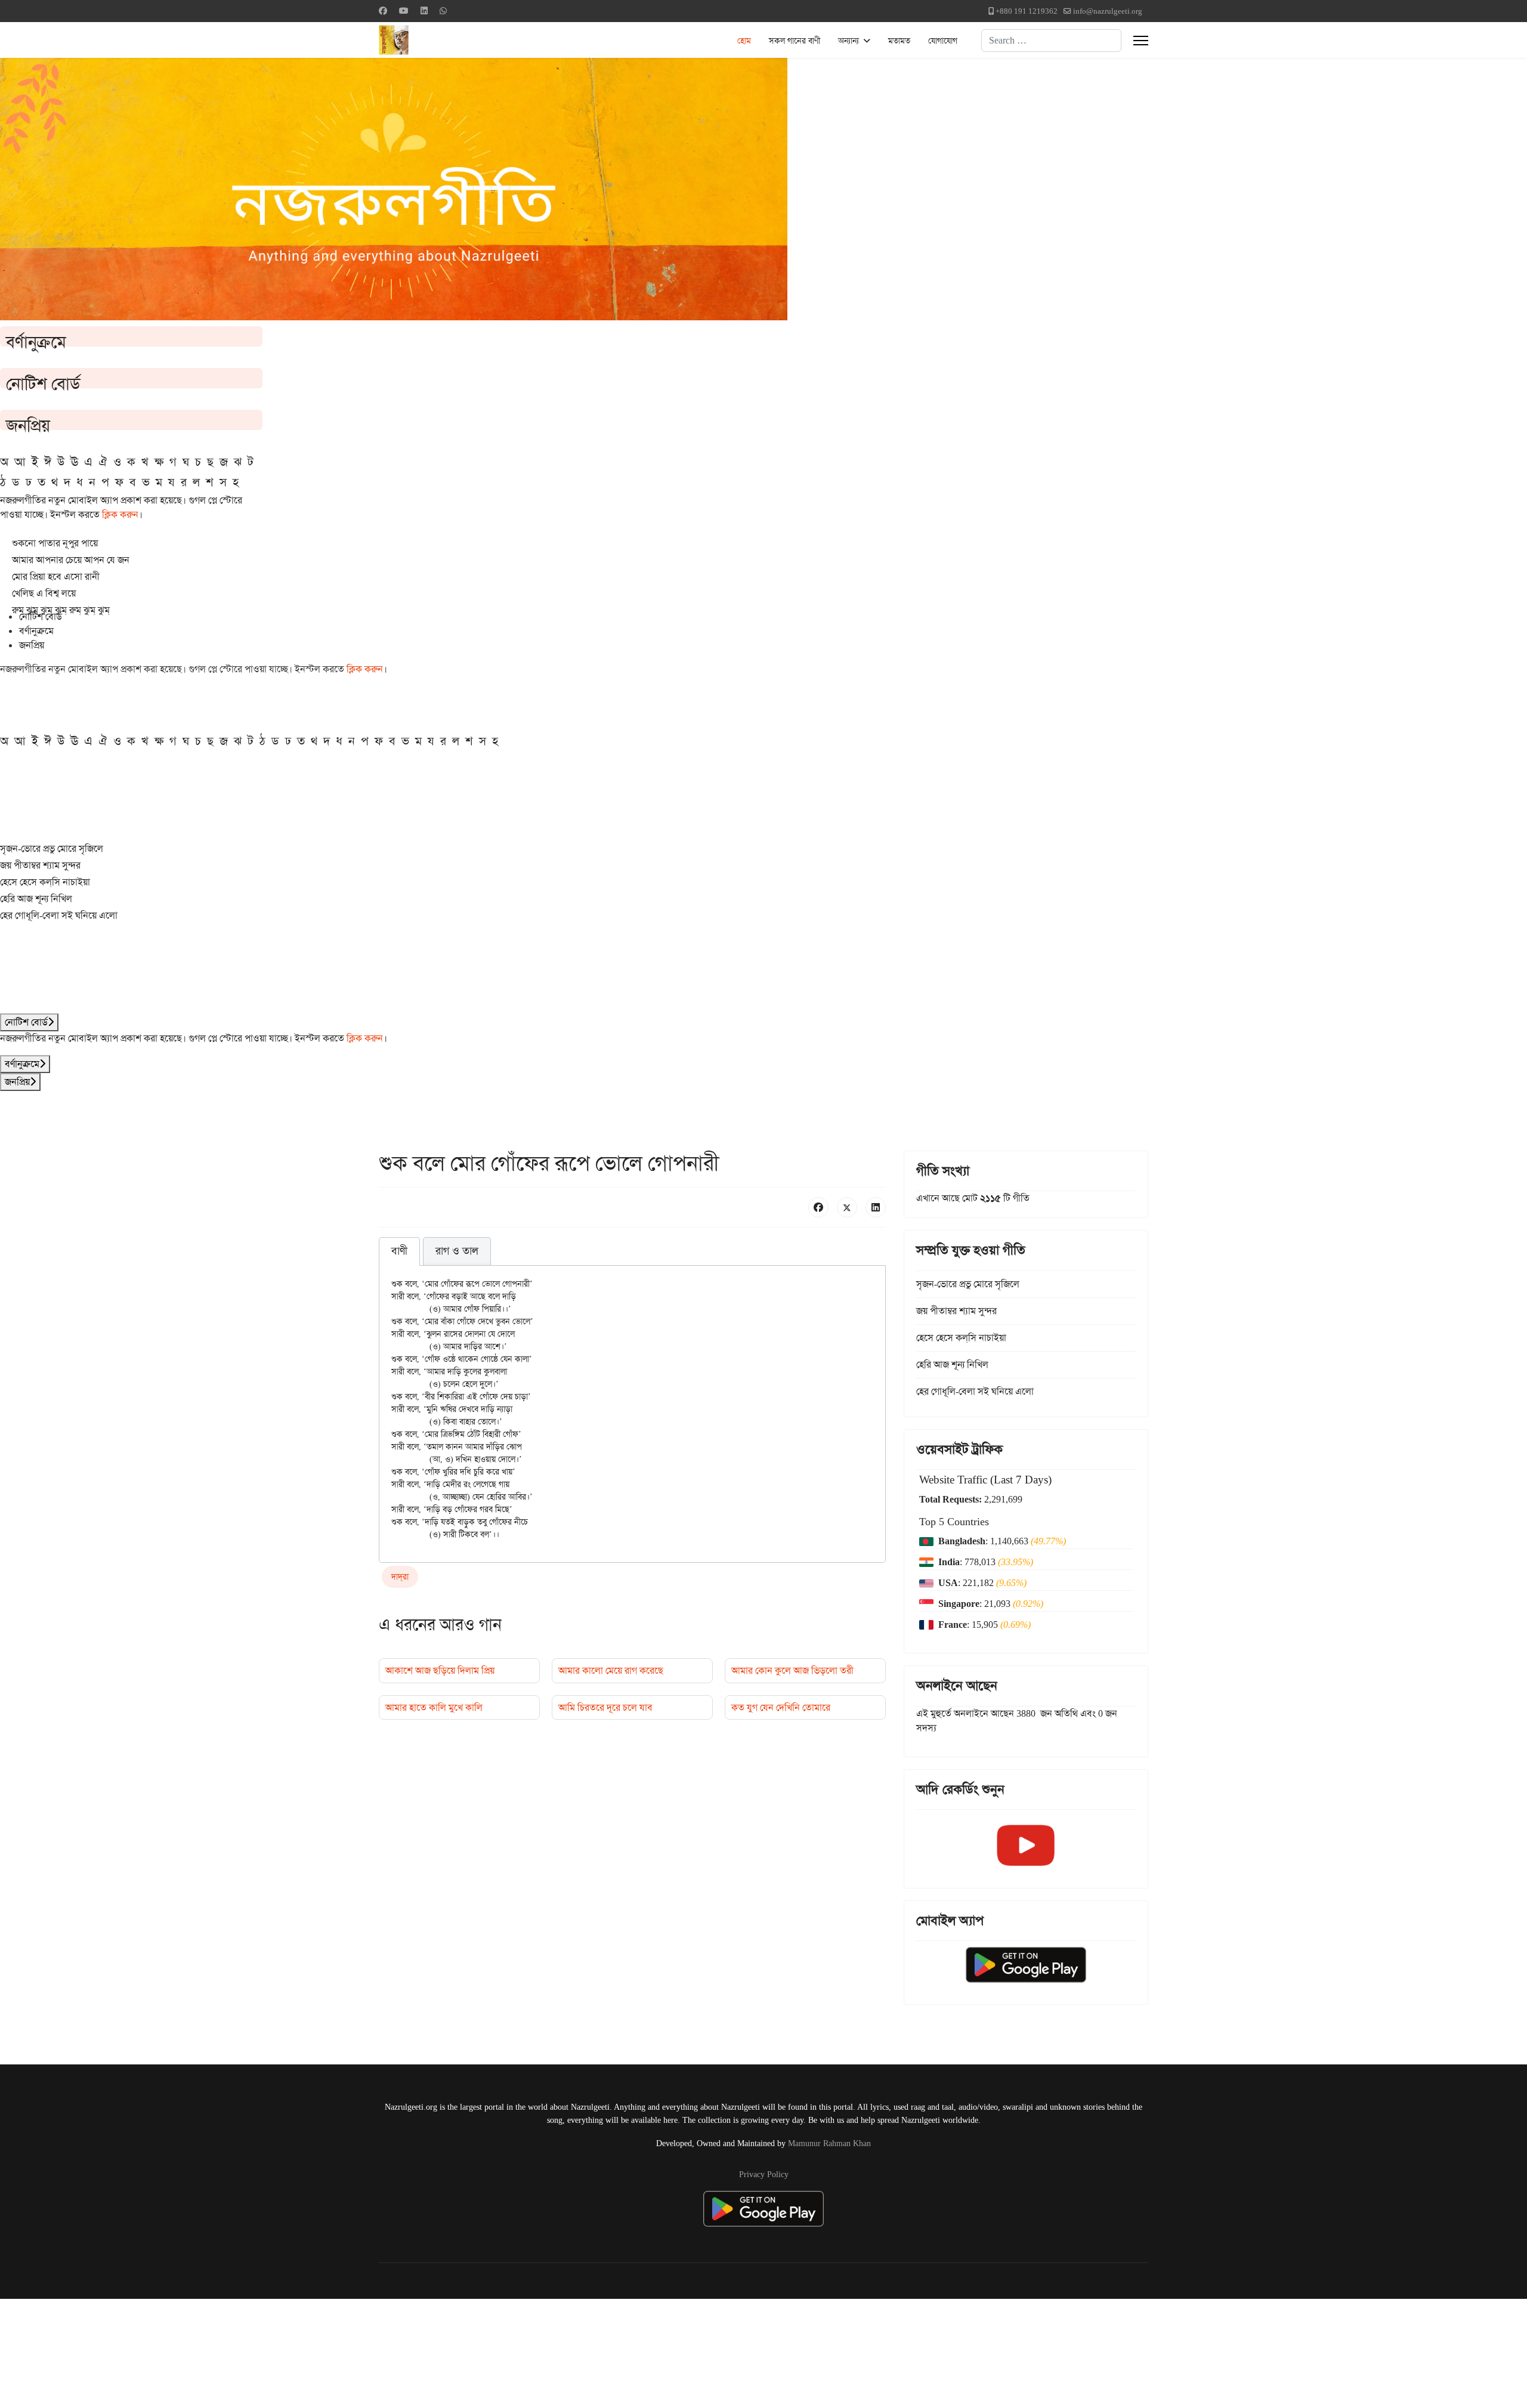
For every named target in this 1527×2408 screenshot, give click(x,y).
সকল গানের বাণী (795, 41)
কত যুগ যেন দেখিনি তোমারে (781, 1707)
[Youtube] (404, 11)
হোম (744, 41)
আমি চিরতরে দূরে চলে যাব (605, 1707)
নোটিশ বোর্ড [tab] (41, 616)
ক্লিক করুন (120, 514)
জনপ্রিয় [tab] (32, 645)
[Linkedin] (424, 11)
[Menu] (1141, 41)
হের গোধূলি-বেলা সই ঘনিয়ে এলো (59, 915)
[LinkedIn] (876, 1207)
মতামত (899, 41)
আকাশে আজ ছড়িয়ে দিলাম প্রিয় (440, 1670)
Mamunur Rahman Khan (829, 2143)
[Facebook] (383, 11)
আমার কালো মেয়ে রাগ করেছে (611, 1670)
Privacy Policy (764, 2174)
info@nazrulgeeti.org (1108, 11)
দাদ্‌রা (400, 1577)
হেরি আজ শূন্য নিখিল (36, 899)
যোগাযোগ (943, 41)
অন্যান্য (848, 41)
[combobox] (1051, 41)
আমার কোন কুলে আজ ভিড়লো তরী (792, 1670)
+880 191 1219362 (1027, 11)
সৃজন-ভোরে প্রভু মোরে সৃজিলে (52, 848)
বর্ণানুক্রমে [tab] (36, 631)
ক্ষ (159, 462)
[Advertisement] (293, 2351)
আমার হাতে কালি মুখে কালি (434, 1707)
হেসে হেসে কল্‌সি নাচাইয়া (45, 882)
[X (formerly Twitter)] (847, 1207)
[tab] (399, 1251)
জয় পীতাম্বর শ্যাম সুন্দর (40, 865)
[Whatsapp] (443, 11)
